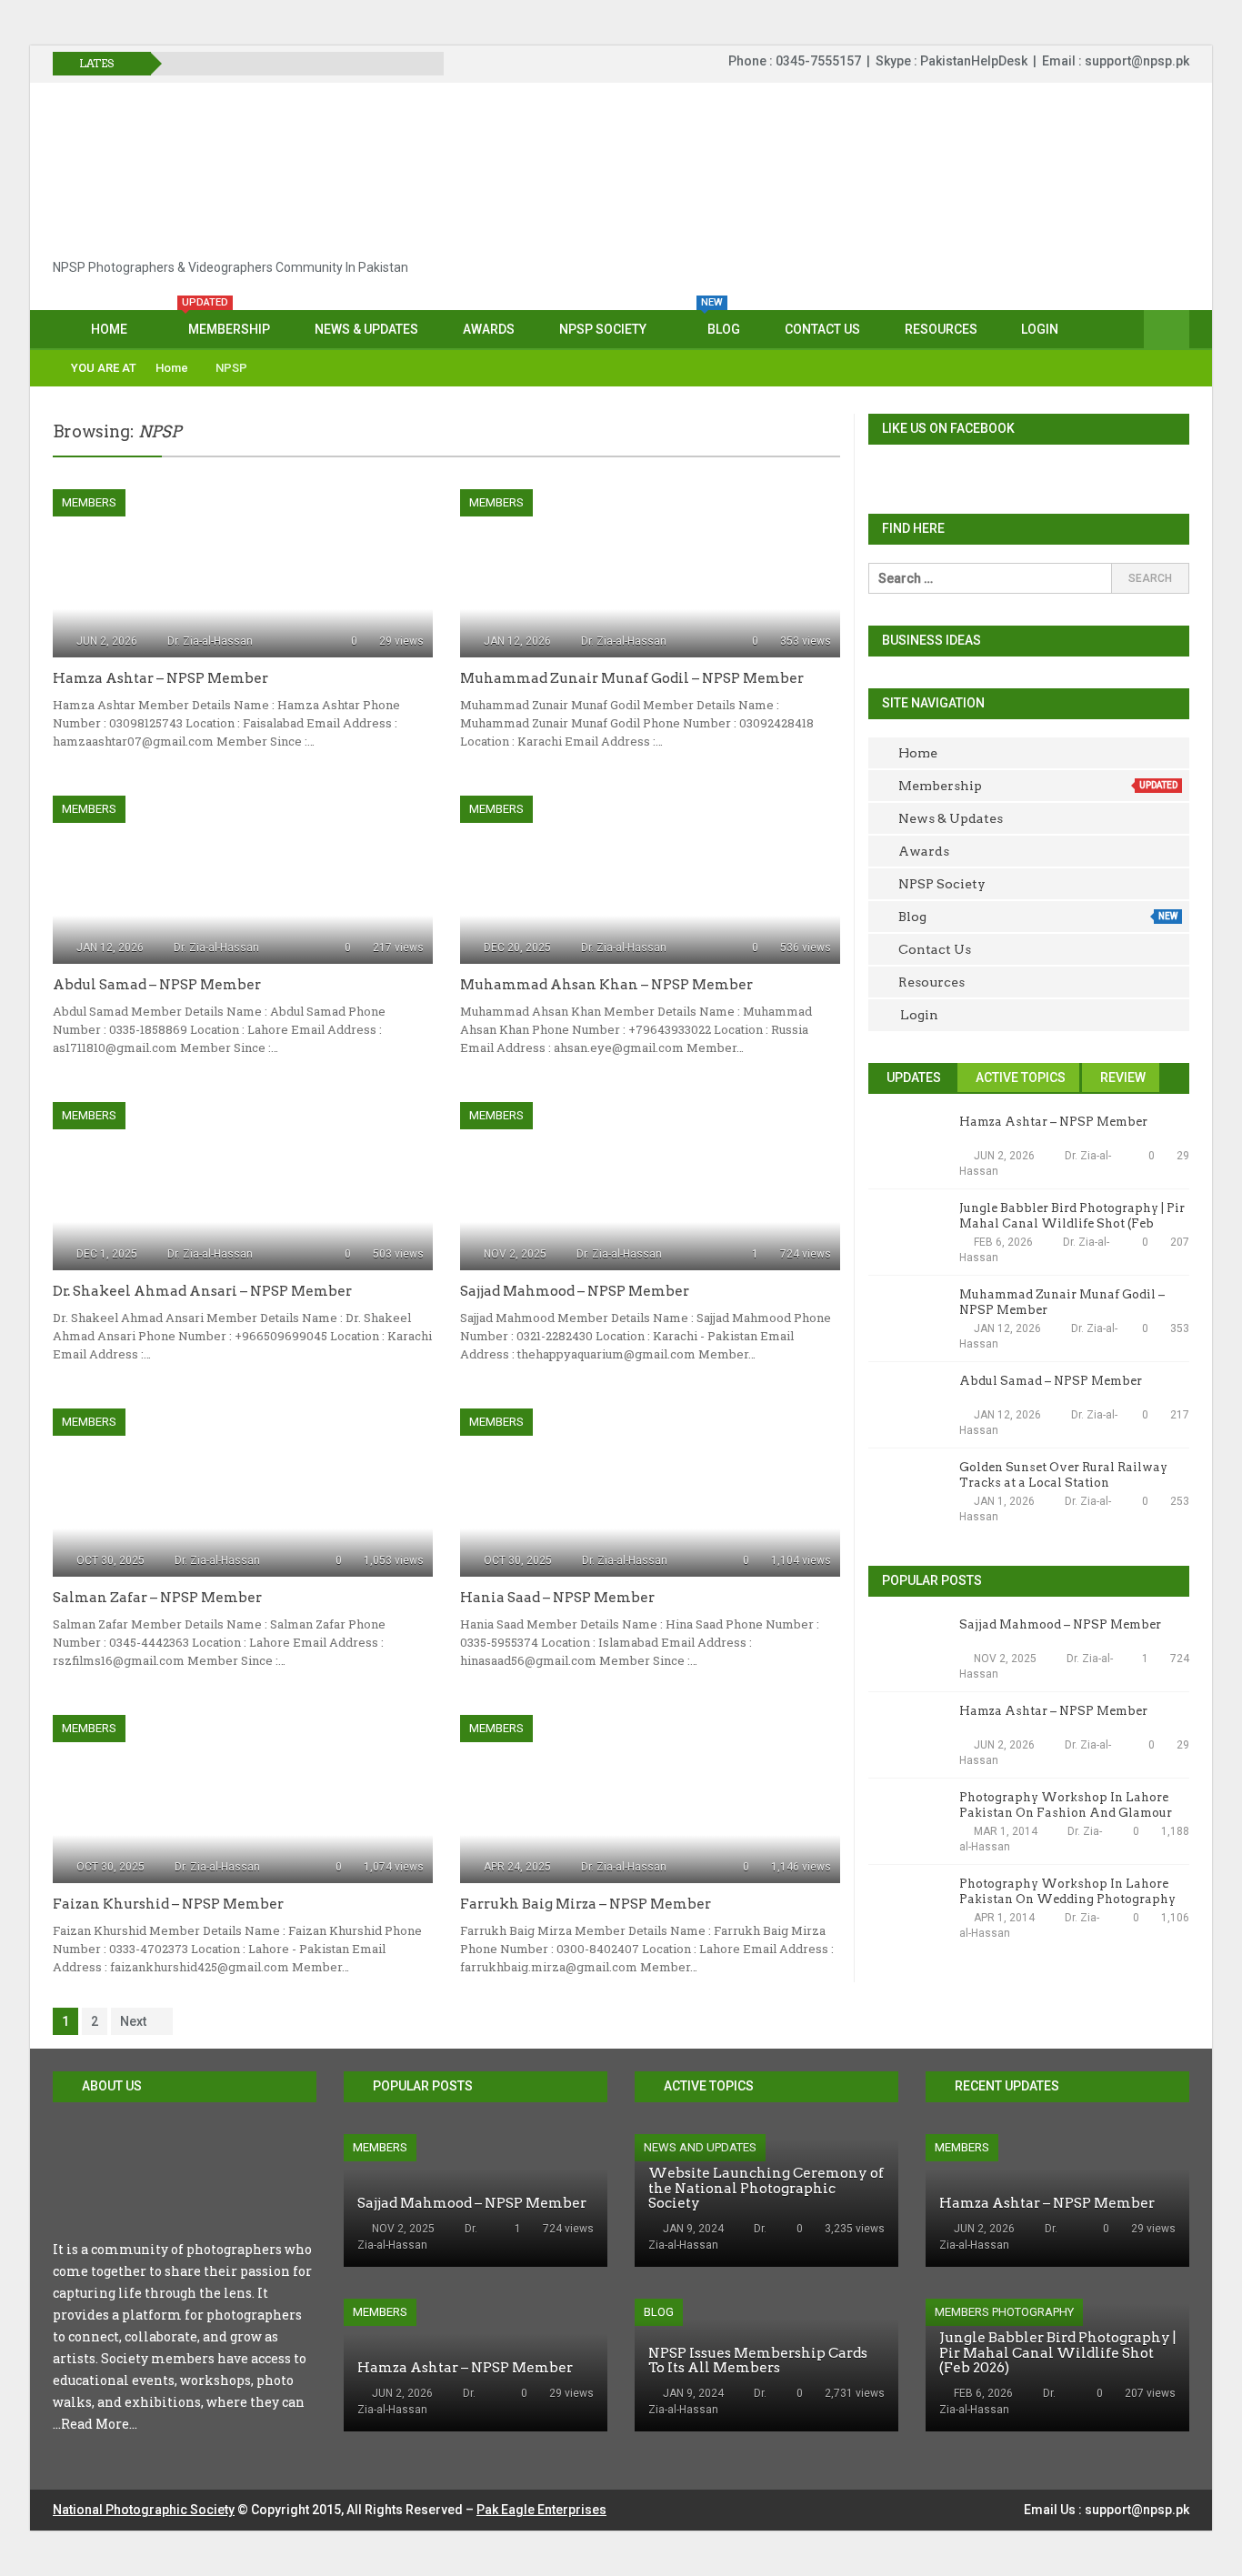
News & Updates (366, 329)
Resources (941, 329)
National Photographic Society (144, 2510)
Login (1040, 329)
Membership (226, 323)
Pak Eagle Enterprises (541, 2510)
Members (89, 502)
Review (1122, 1078)
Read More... (99, 2424)
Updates (912, 1078)
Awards (489, 329)
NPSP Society (603, 329)
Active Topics (1019, 1078)
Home (109, 329)
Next (133, 2021)
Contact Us (822, 329)
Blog (721, 323)
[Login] (1167, 330)
